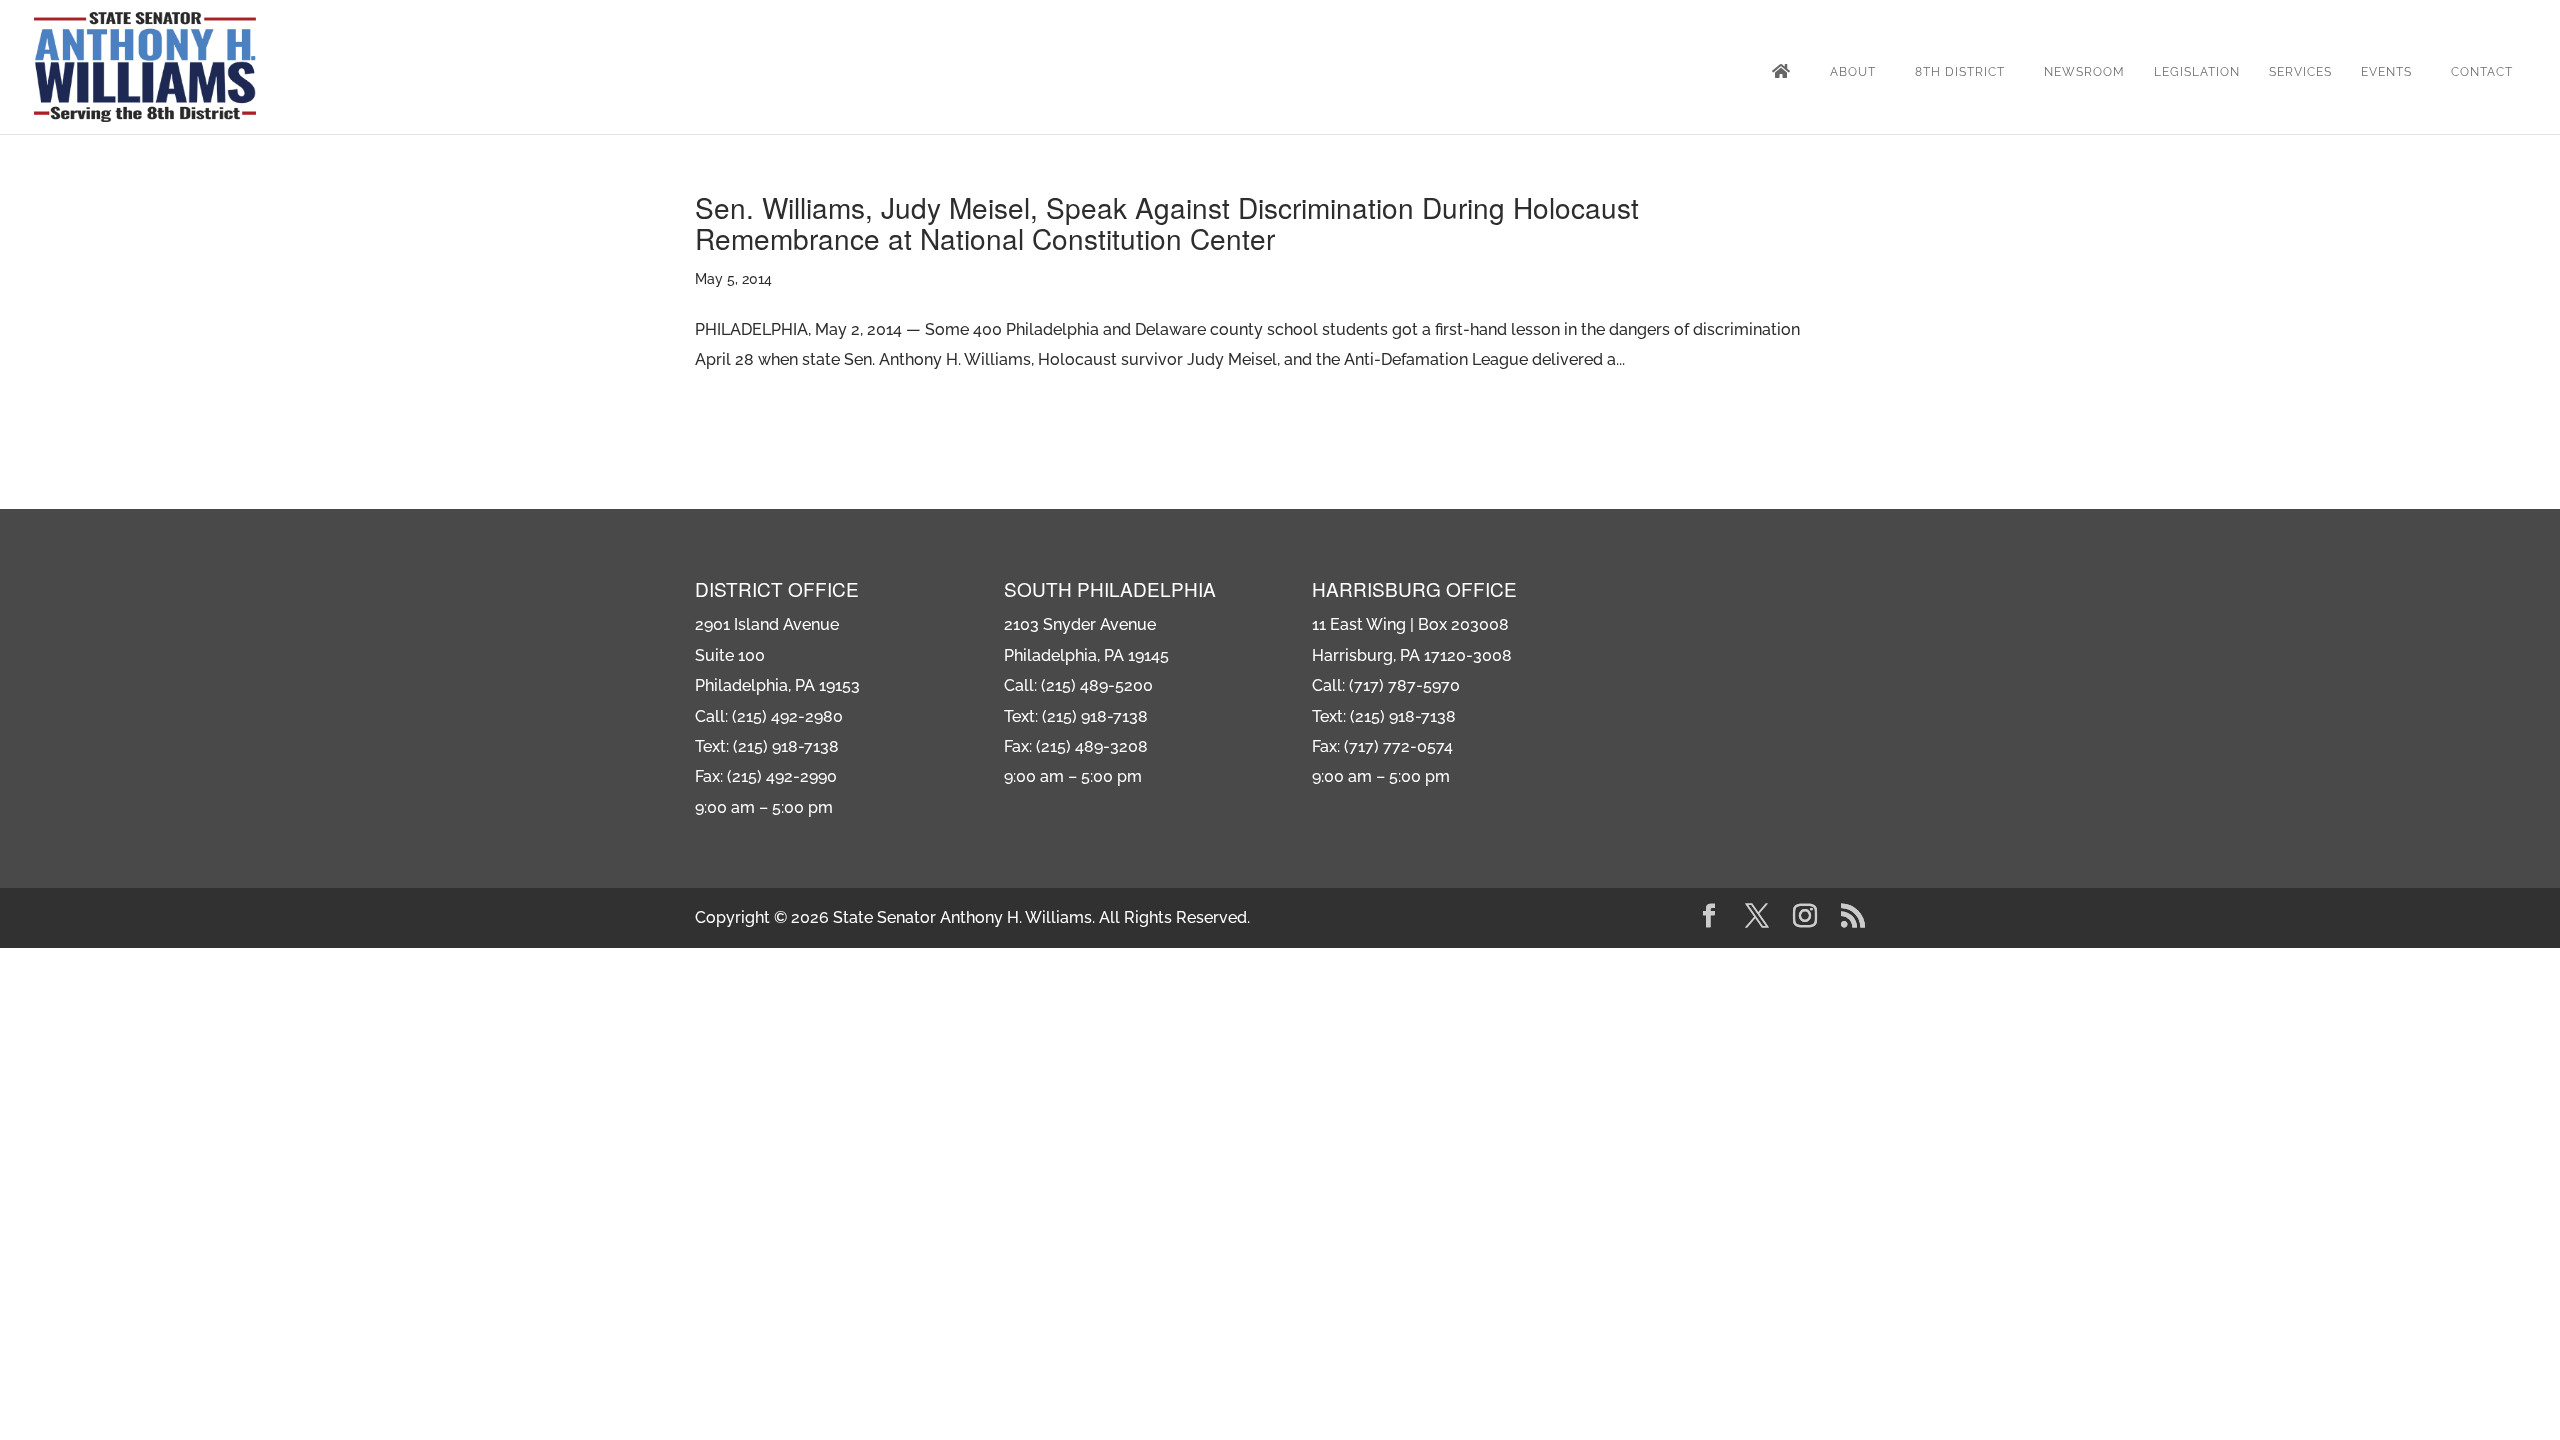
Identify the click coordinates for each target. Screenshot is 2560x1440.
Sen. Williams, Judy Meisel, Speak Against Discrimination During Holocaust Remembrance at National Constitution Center (1167, 222)
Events (2386, 72)
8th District (1960, 72)
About (1853, 72)
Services (2300, 72)
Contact (2482, 72)
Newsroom (2084, 72)
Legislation (2197, 72)
